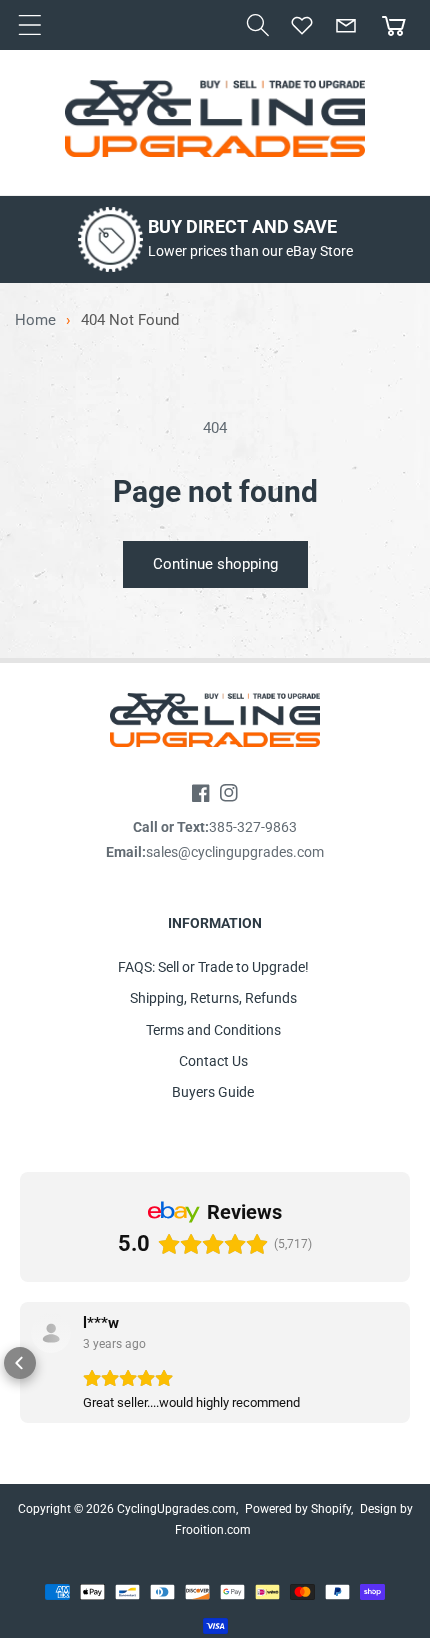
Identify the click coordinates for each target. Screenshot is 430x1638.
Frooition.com (213, 1530)
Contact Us (213, 1061)
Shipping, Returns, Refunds (213, 998)
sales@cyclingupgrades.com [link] (235, 852)
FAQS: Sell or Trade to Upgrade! (213, 967)
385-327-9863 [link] (253, 827)
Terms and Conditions (213, 1030)
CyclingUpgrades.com (176, 1509)
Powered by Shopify (298, 1509)
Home (35, 320)
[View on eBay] (51, 1333)
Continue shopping (215, 564)
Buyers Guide (213, 1092)
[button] (258, 25)
